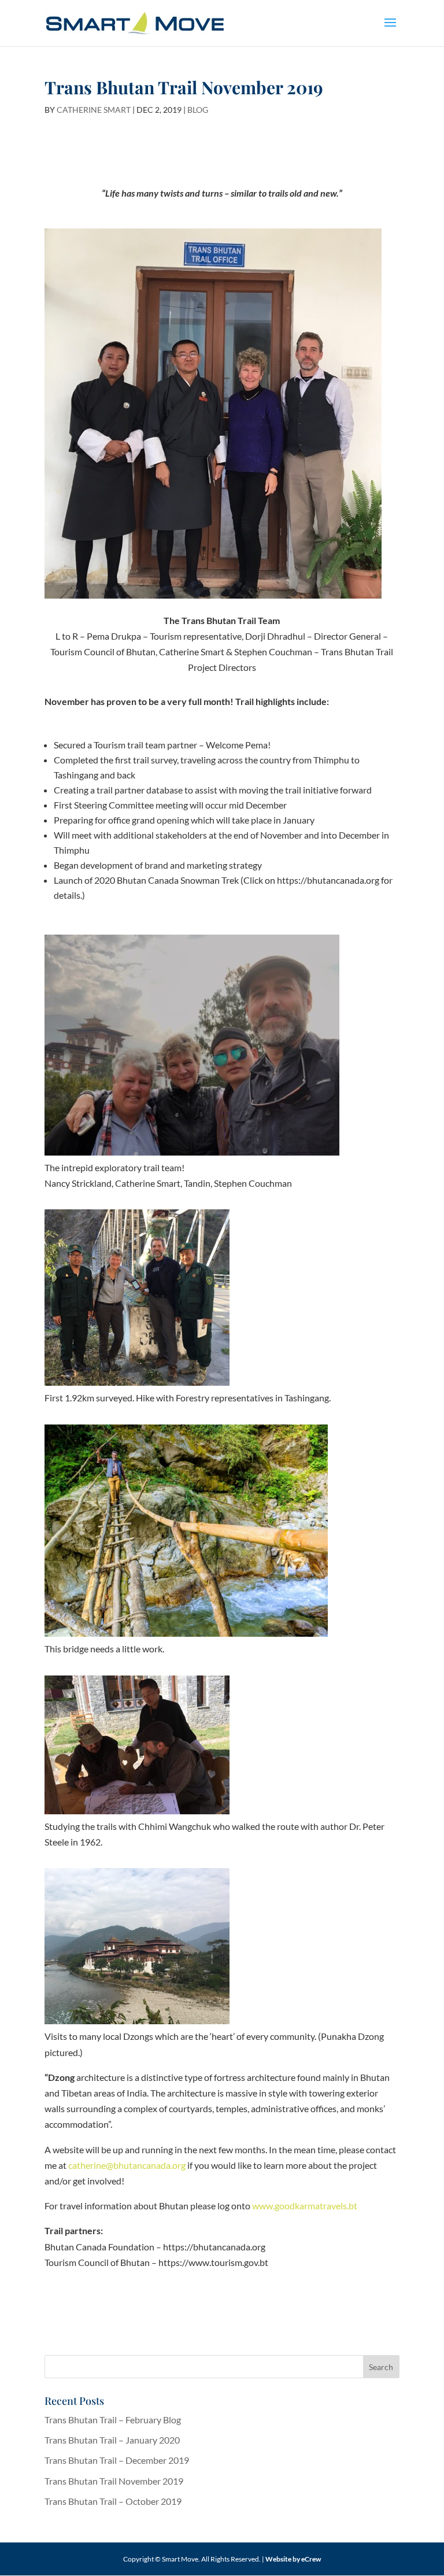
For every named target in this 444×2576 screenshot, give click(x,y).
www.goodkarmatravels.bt (305, 2206)
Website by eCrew (293, 2559)
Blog (198, 110)
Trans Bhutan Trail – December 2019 (117, 2460)
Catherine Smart (94, 110)
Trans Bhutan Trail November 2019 (114, 2481)
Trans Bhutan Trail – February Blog (113, 2420)
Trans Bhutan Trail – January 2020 (112, 2440)
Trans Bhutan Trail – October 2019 (113, 2501)
